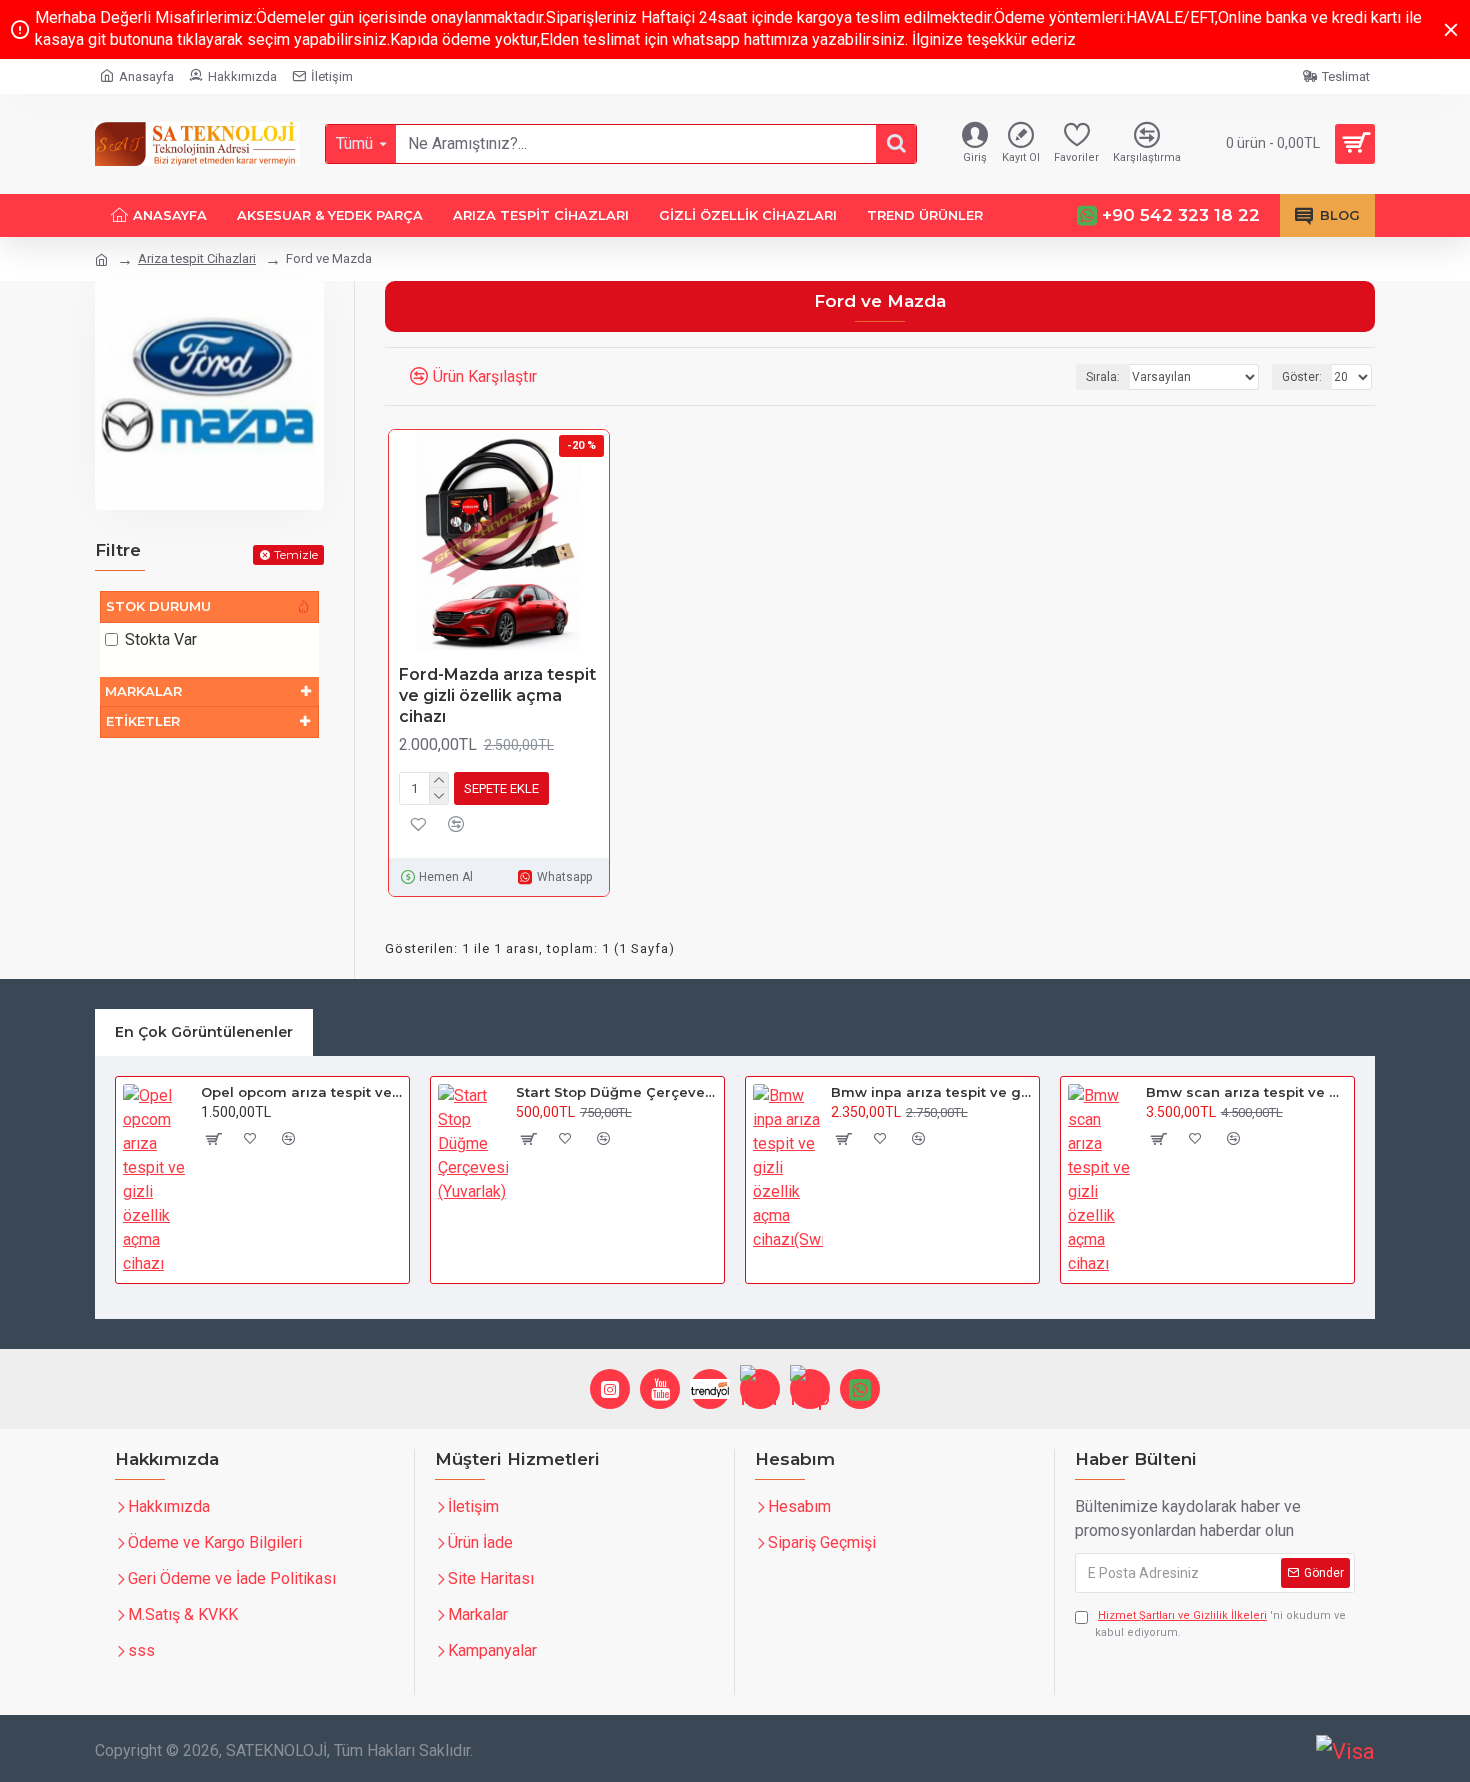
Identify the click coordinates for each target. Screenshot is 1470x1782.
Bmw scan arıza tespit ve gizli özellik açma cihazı (1246, 1092)
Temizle (296, 554)
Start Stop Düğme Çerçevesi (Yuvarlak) (616, 1092)
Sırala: (1103, 377)
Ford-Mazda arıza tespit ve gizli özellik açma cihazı (497, 695)
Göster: (1302, 377)
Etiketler (143, 721)
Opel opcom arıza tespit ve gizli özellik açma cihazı (301, 1092)
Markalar (143, 691)
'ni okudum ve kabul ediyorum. (1220, 1624)
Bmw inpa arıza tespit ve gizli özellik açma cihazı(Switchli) (931, 1092)
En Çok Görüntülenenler (204, 1032)
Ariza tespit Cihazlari (197, 258)
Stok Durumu (158, 606)
